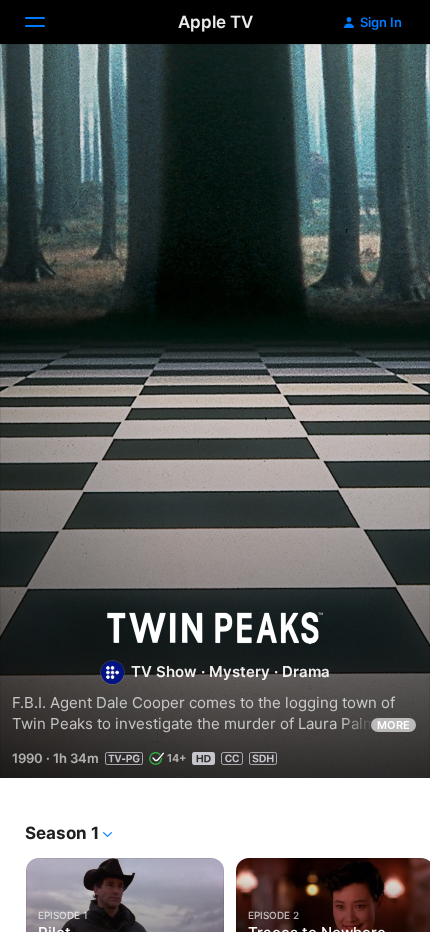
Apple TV (215, 22)
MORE (393, 725)
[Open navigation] (47, 22)
